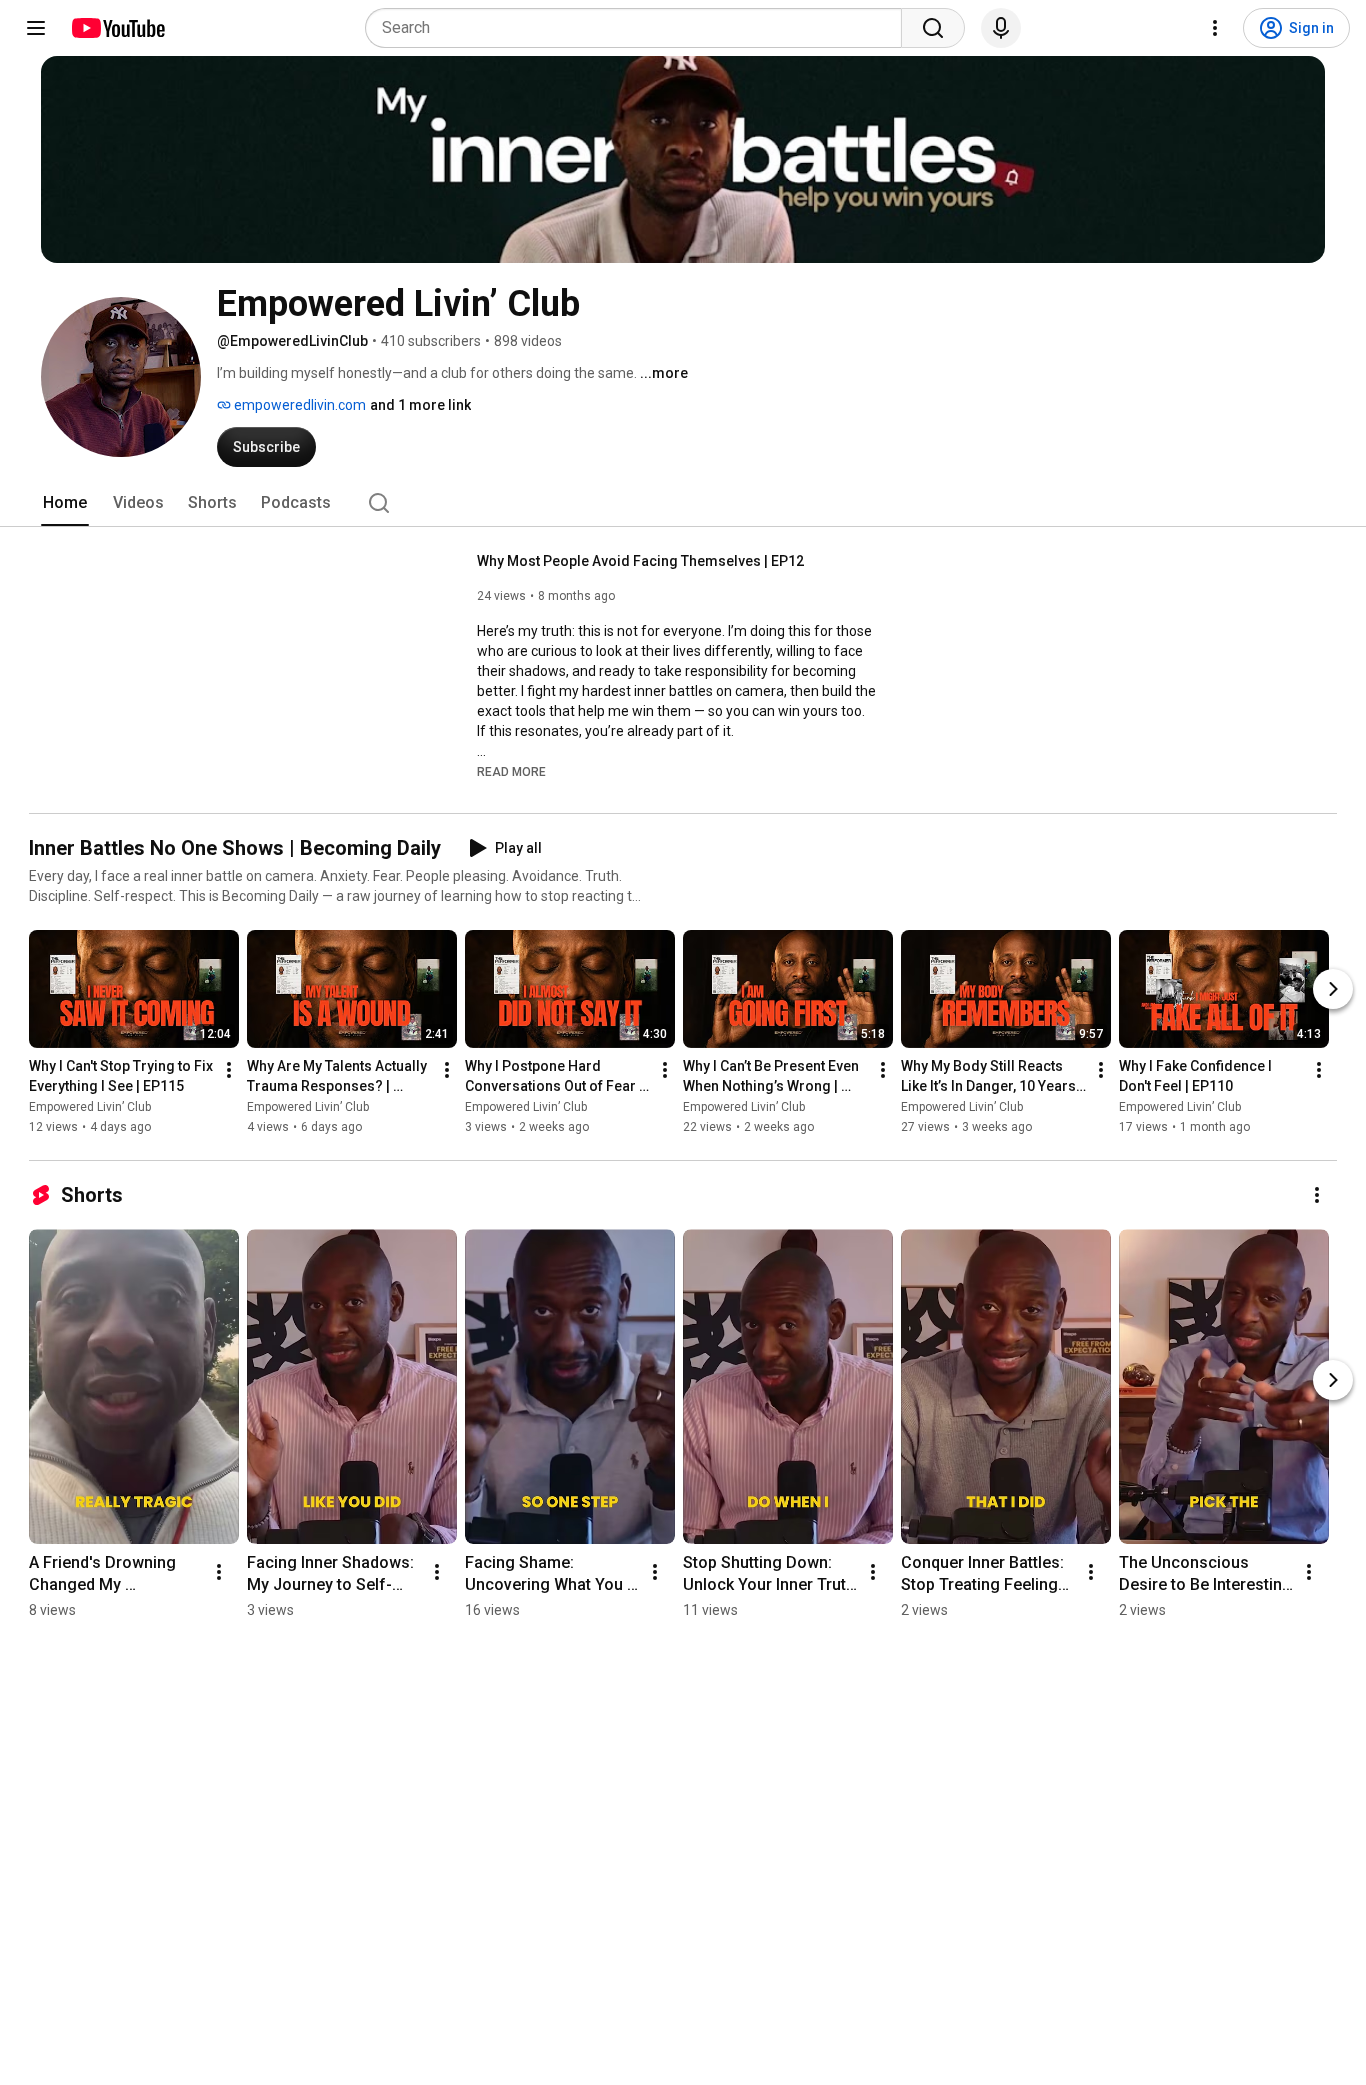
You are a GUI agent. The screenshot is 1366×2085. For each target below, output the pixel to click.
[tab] (65, 503)
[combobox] (639, 28)
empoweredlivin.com (298, 405)
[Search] (933, 28)
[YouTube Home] (117, 28)
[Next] (1333, 989)
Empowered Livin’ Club (90, 1107)
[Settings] (1215, 28)
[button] (511, 771)
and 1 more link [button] (420, 405)
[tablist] (683, 503)
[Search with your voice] (1001, 28)
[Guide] (36, 28)
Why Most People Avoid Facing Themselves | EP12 (640, 561)
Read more (511, 772)
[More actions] (229, 1070)
